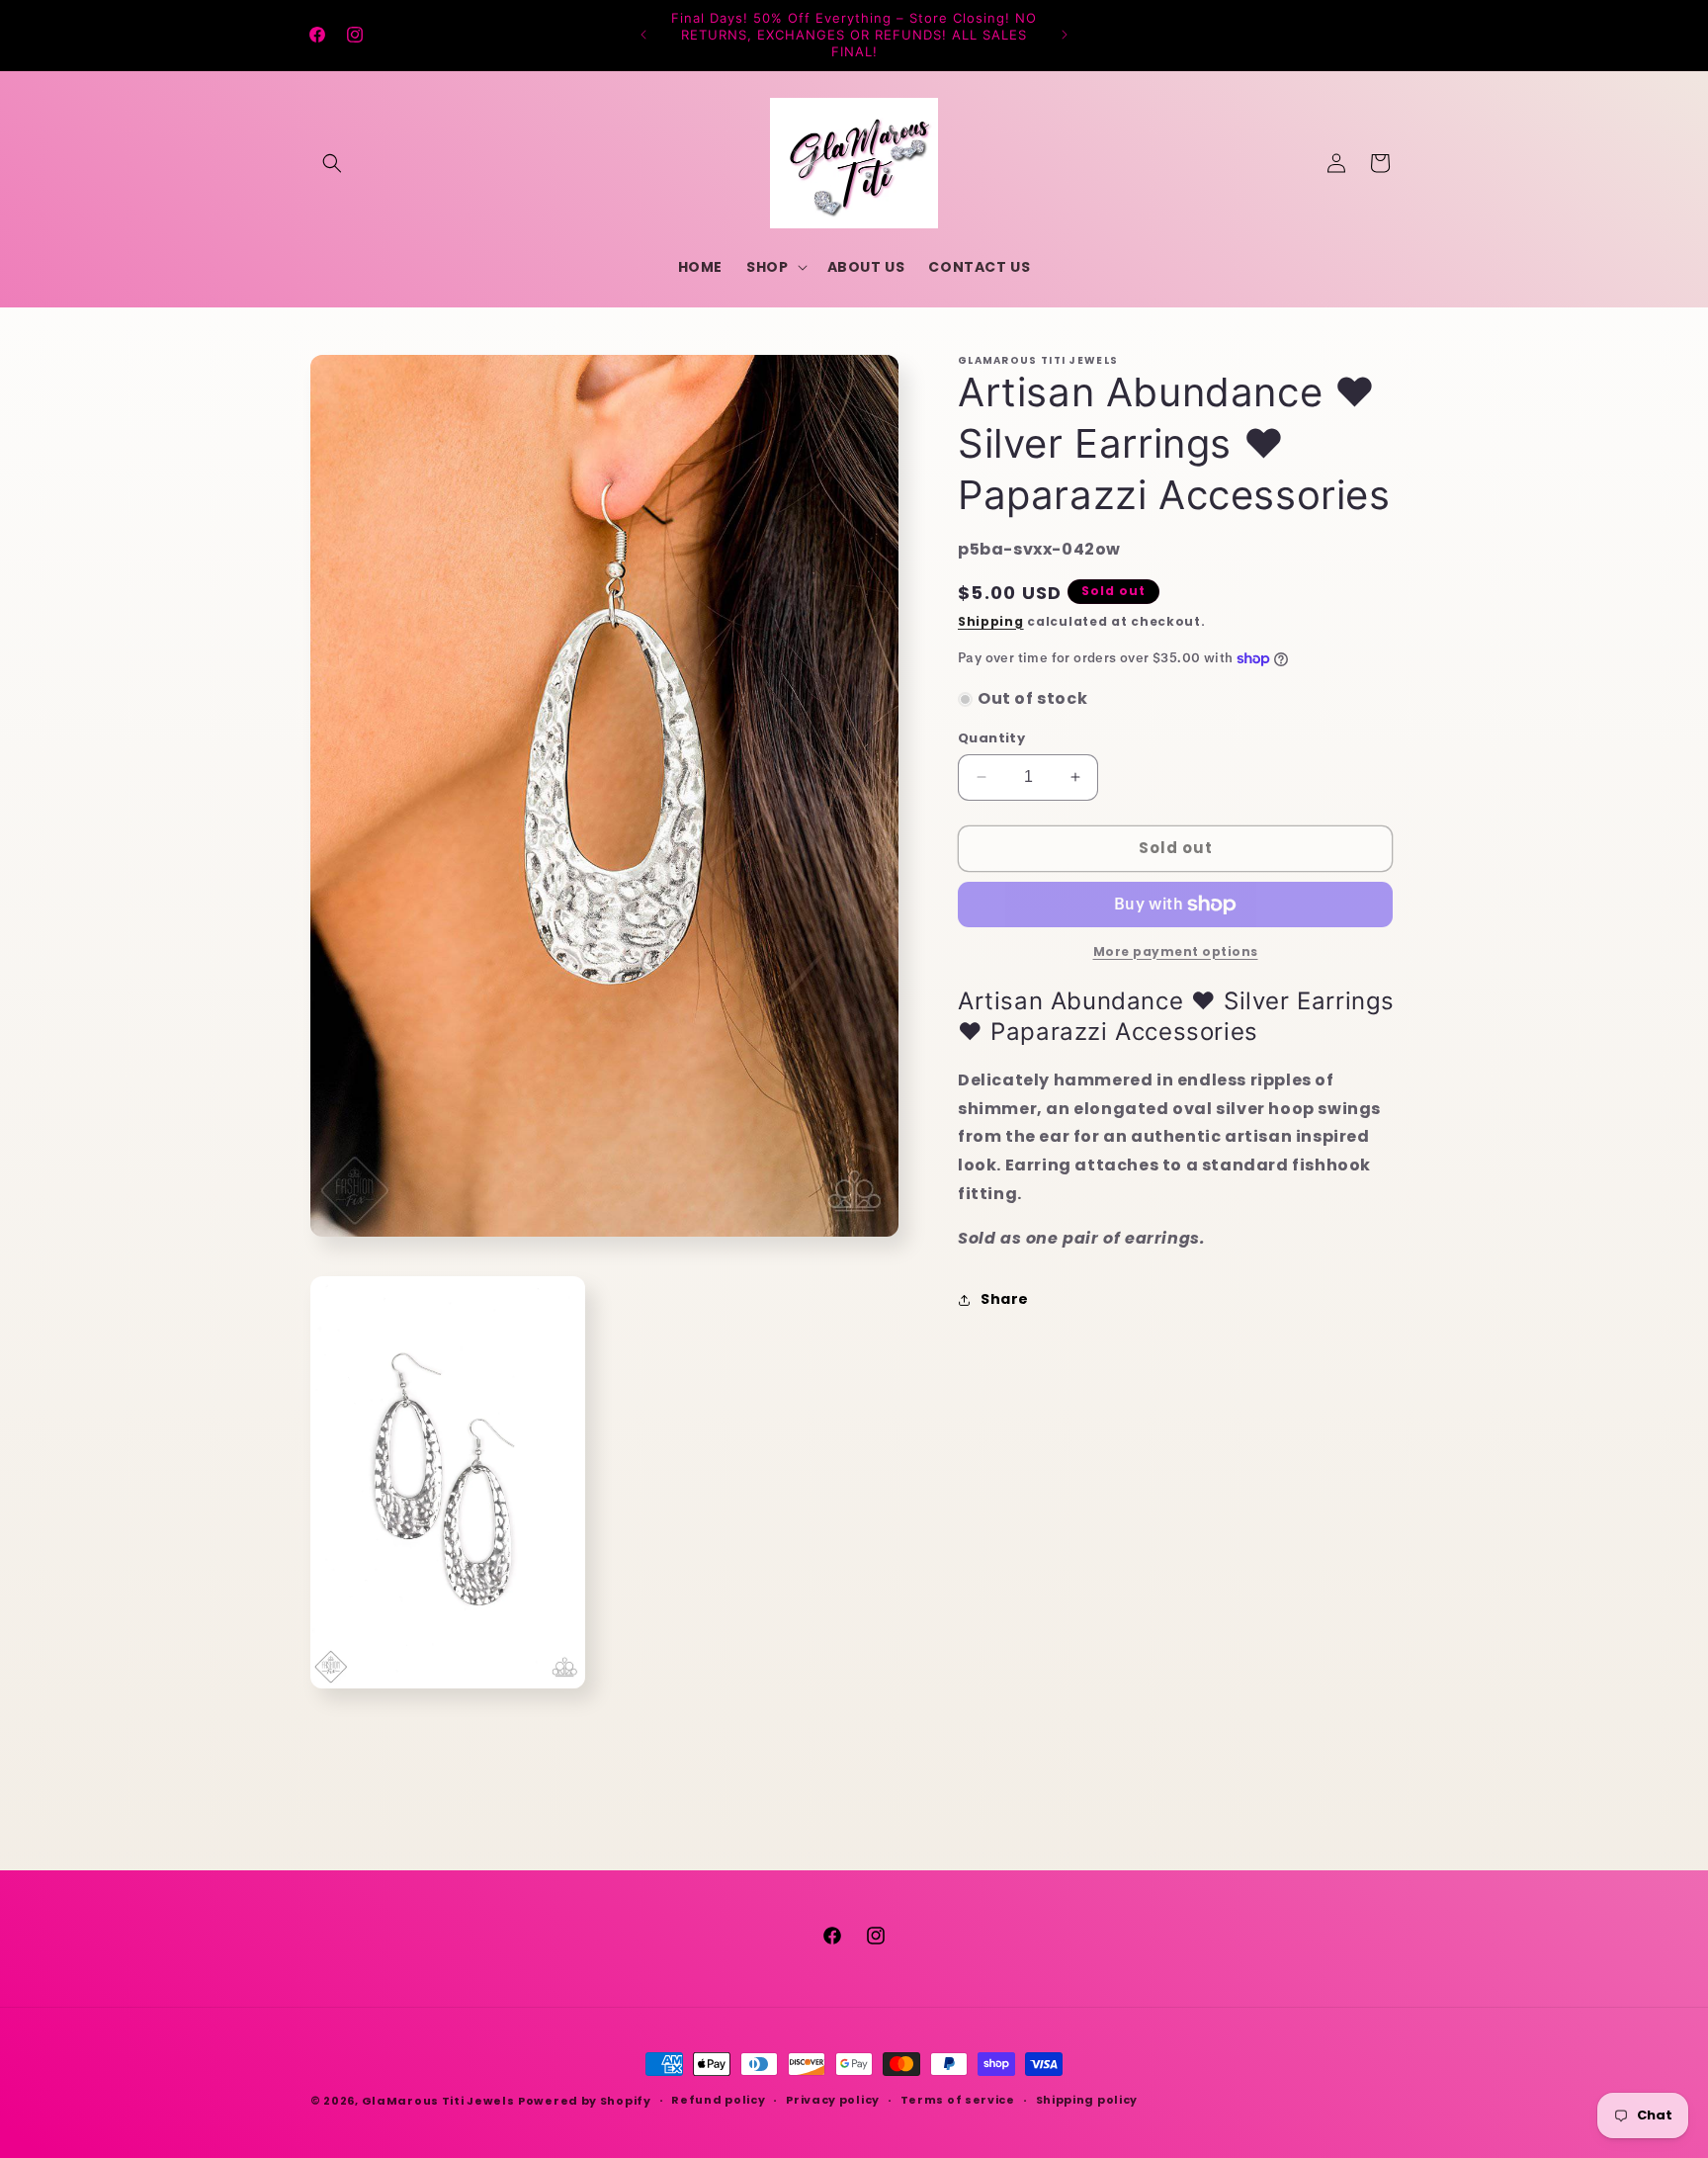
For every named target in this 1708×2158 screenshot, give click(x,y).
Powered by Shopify (585, 2101)
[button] (332, 163)
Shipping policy (1087, 2100)
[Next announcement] (1065, 35)
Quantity (991, 738)
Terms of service (958, 2100)
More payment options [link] (1176, 951)
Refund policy (718, 2100)
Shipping (991, 621)
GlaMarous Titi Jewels (438, 2101)
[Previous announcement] (643, 35)
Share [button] (1005, 1299)
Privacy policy (833, 2100)
